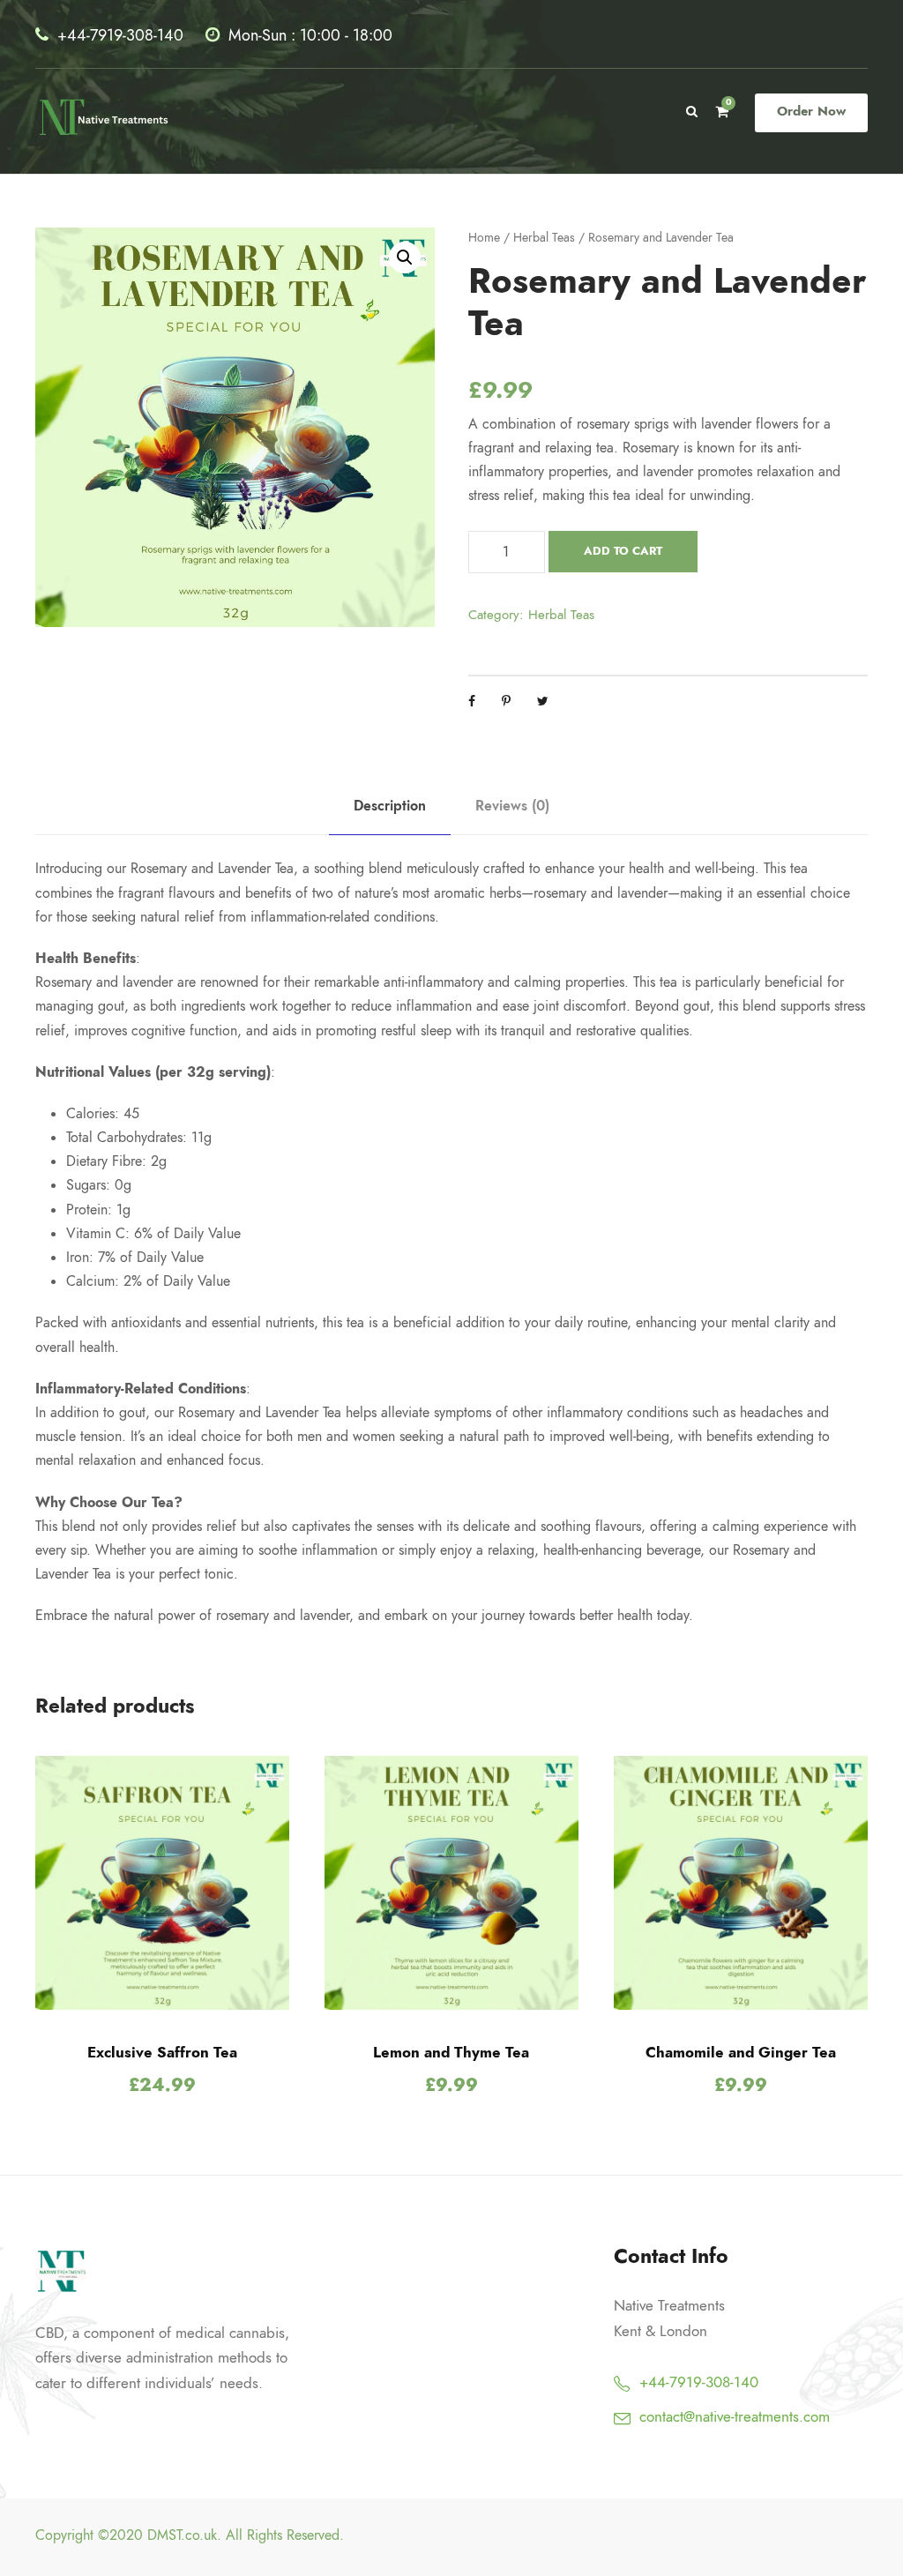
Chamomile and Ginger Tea (741, 2052)
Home (484, 238)
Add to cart (623, 551)
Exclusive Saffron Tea (162, 2052)
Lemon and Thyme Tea (451, 2052)
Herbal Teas (544, 238)
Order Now (811, 111)
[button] (405, 258)
